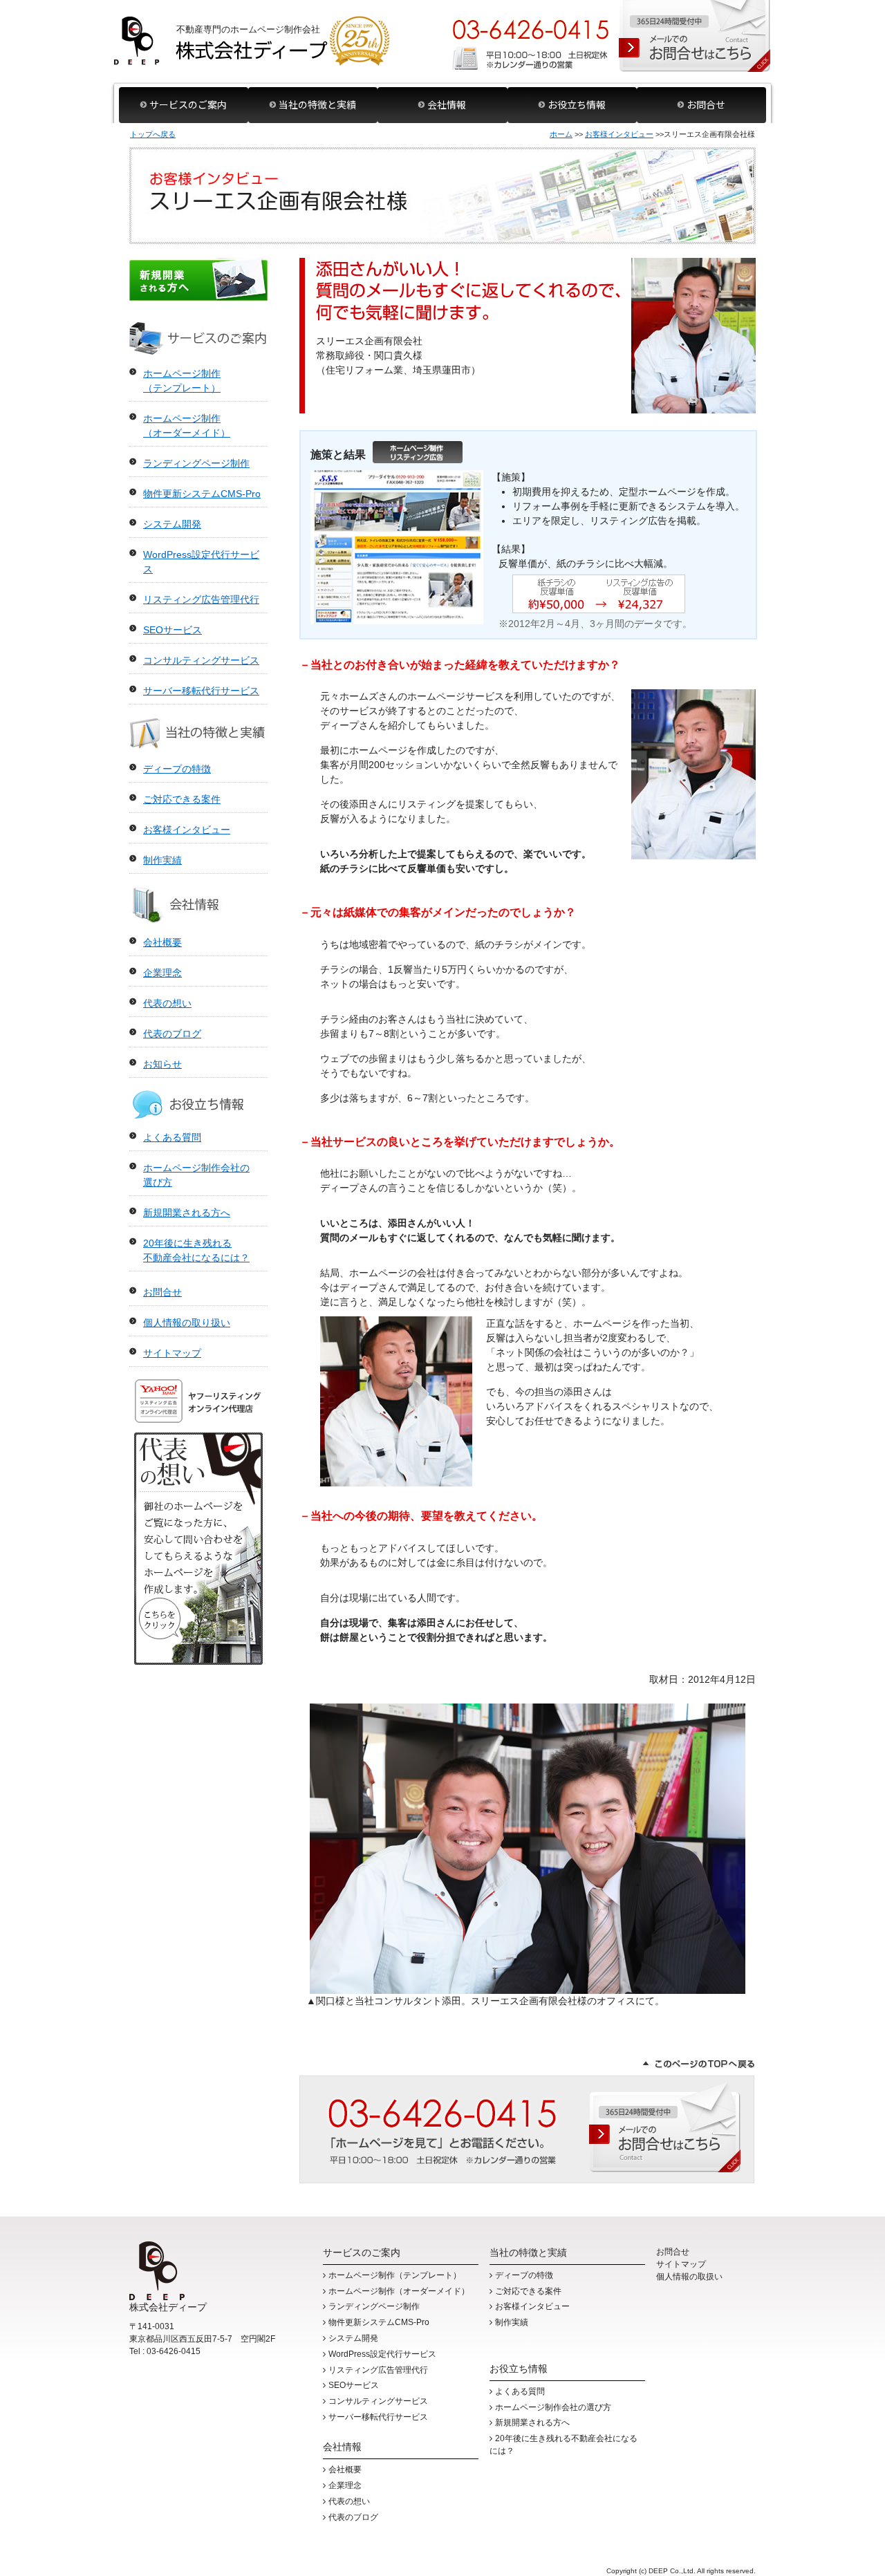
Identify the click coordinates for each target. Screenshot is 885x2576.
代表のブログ (172, 1034)
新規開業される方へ (198, 280)
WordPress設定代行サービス (382, 2354)
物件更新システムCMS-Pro (202, 494)
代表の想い (167, 1003)
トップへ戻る (153, 134)
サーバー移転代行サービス (201, 691)
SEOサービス (173, 630)
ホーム (561, 134)
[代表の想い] (198, 1657)
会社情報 (447, 104)
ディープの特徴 (177, 769)
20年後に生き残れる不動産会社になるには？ (563, 2445)
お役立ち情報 (577, 104)
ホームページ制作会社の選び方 (553, 2407)
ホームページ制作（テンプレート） (395, 2275)
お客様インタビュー (619, 134)
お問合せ (706, 104)
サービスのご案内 (188, 104)
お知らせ (162, 1064)
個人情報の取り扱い (187, 1323)
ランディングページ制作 (196, 463)
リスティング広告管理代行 (201, 599)
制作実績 (162, 860)
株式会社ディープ (252, 41)
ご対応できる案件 (182, 799)
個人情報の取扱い (689, 2277)
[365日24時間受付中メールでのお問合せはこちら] (695, 36)
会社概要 (162, 942)
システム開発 (172, 524)
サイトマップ (172, 1353)
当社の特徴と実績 (317, 104)
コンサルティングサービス (201, 660)
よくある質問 (172, 1137)
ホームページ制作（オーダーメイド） (399, 2291)
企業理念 (162, 973)
